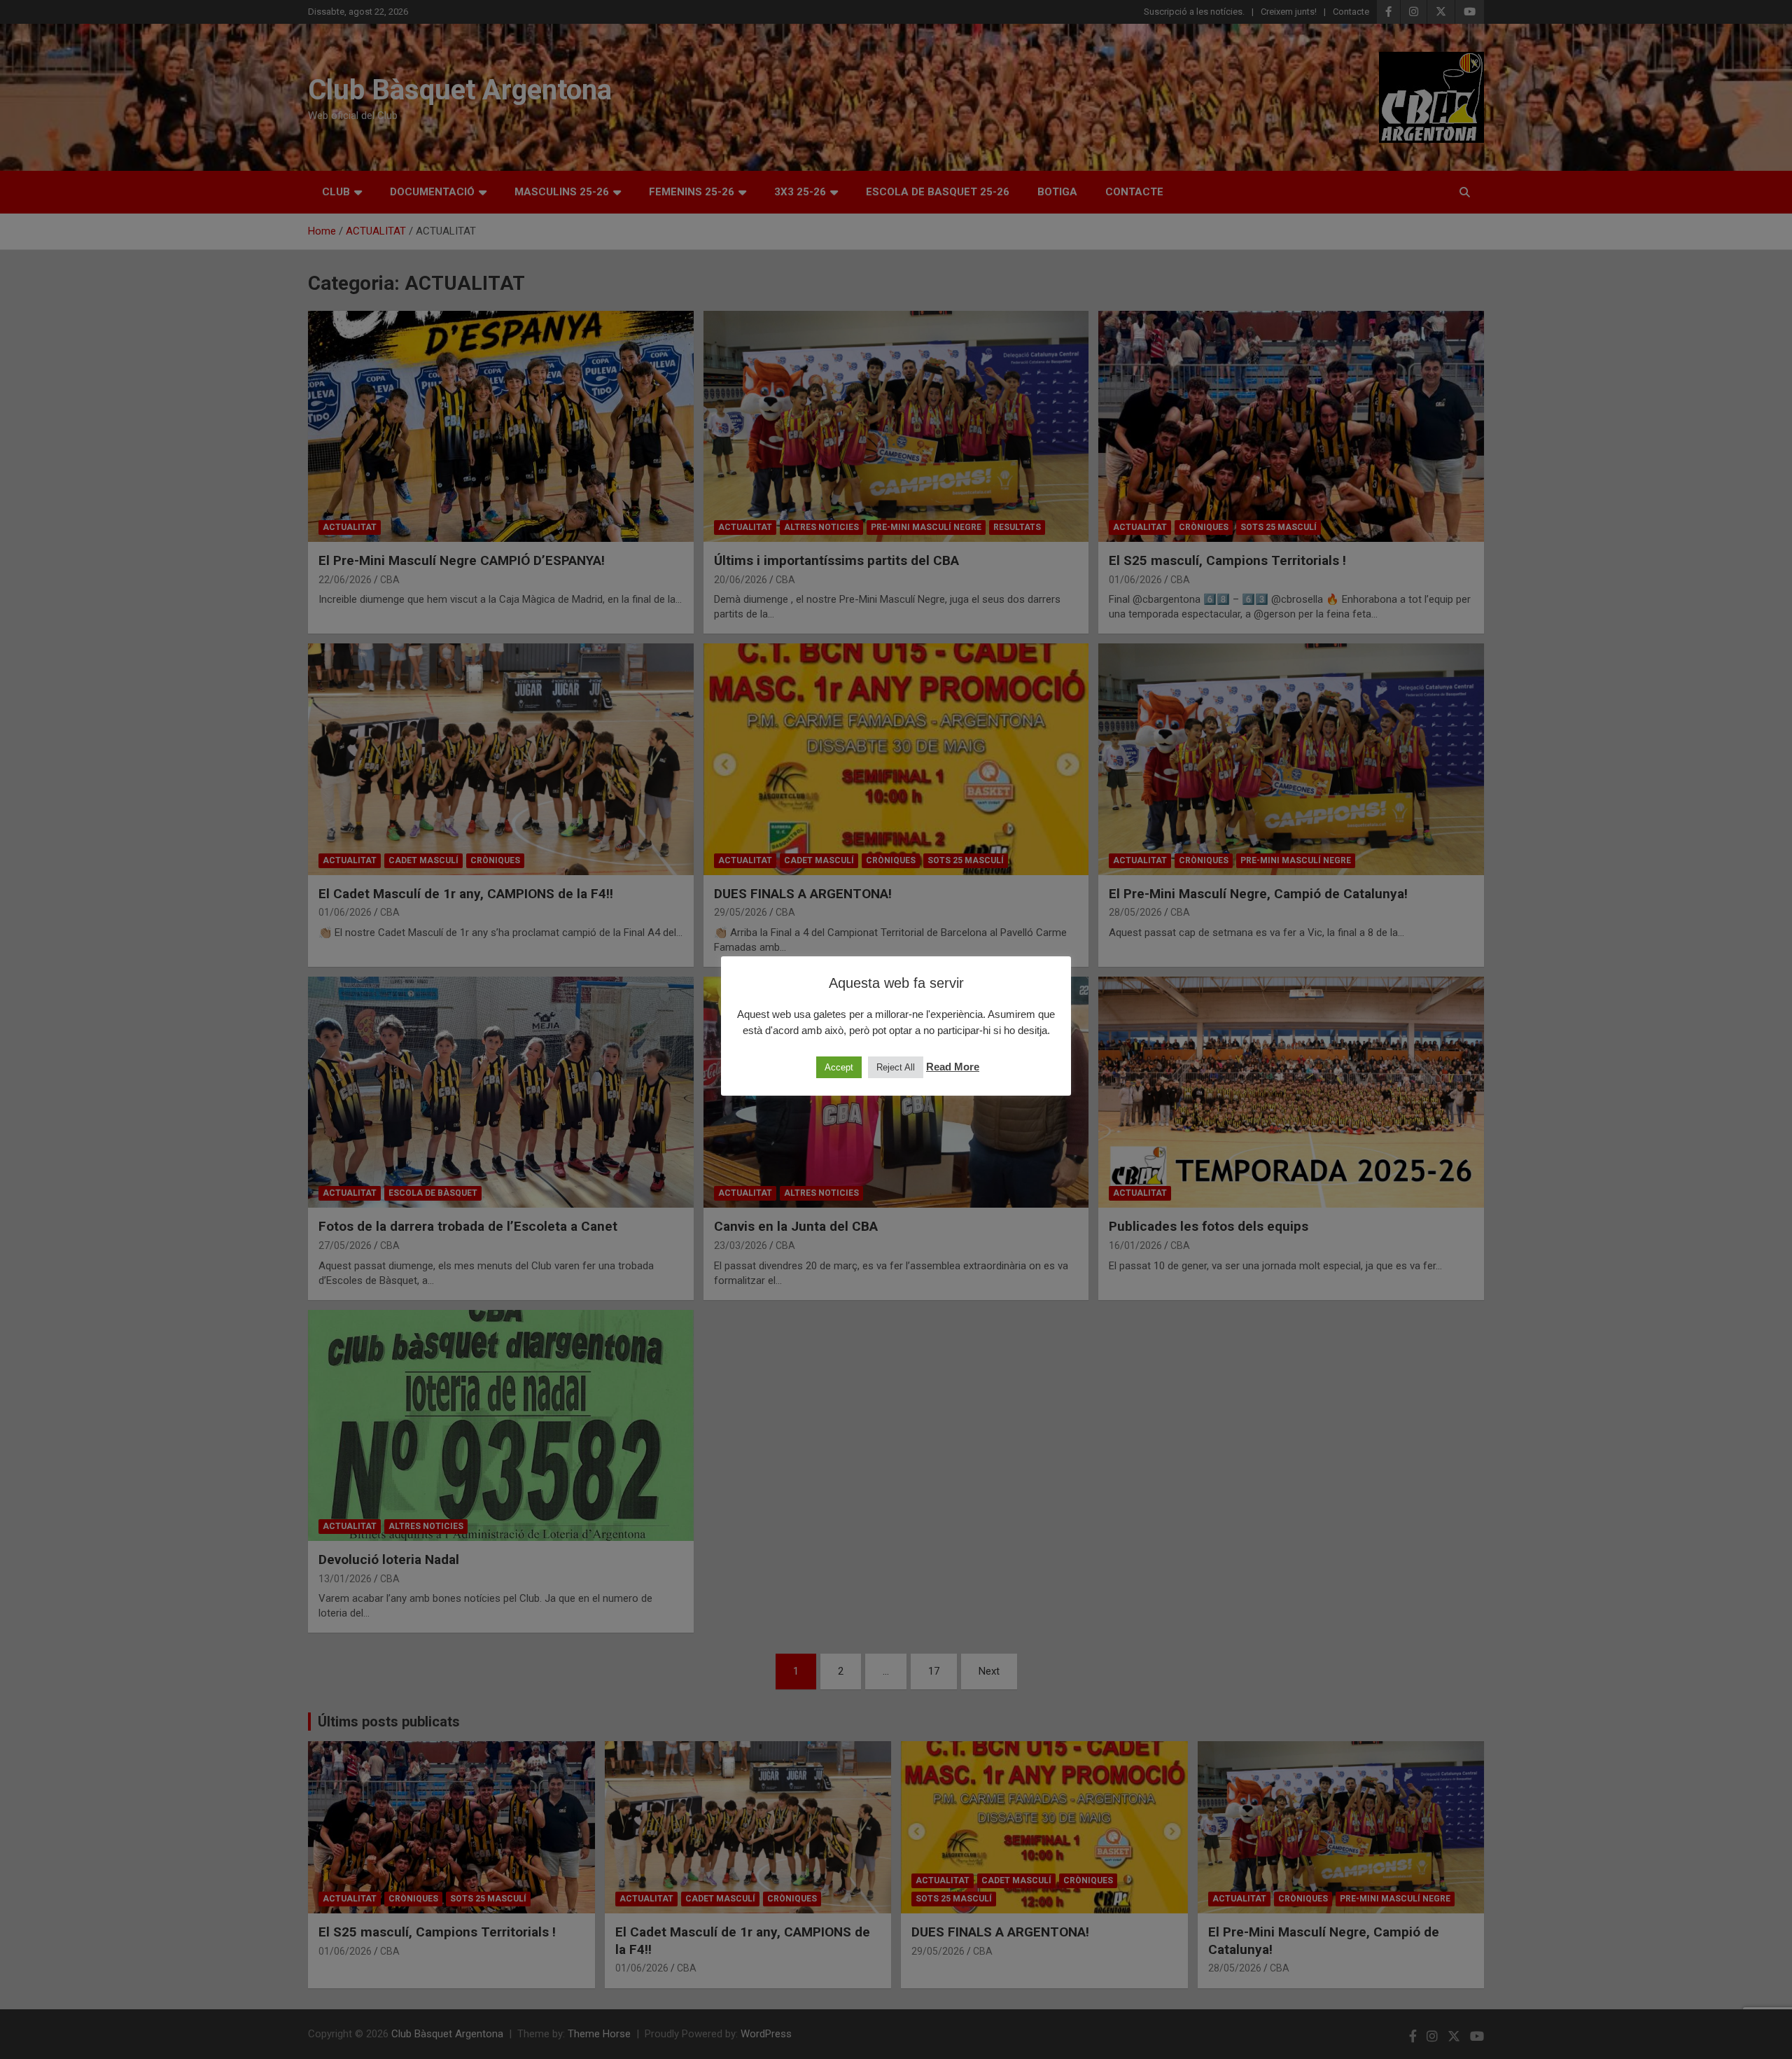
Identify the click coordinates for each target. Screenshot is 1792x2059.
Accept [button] (839, 1067)
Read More (953, 1067)
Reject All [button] (896, 1067)
